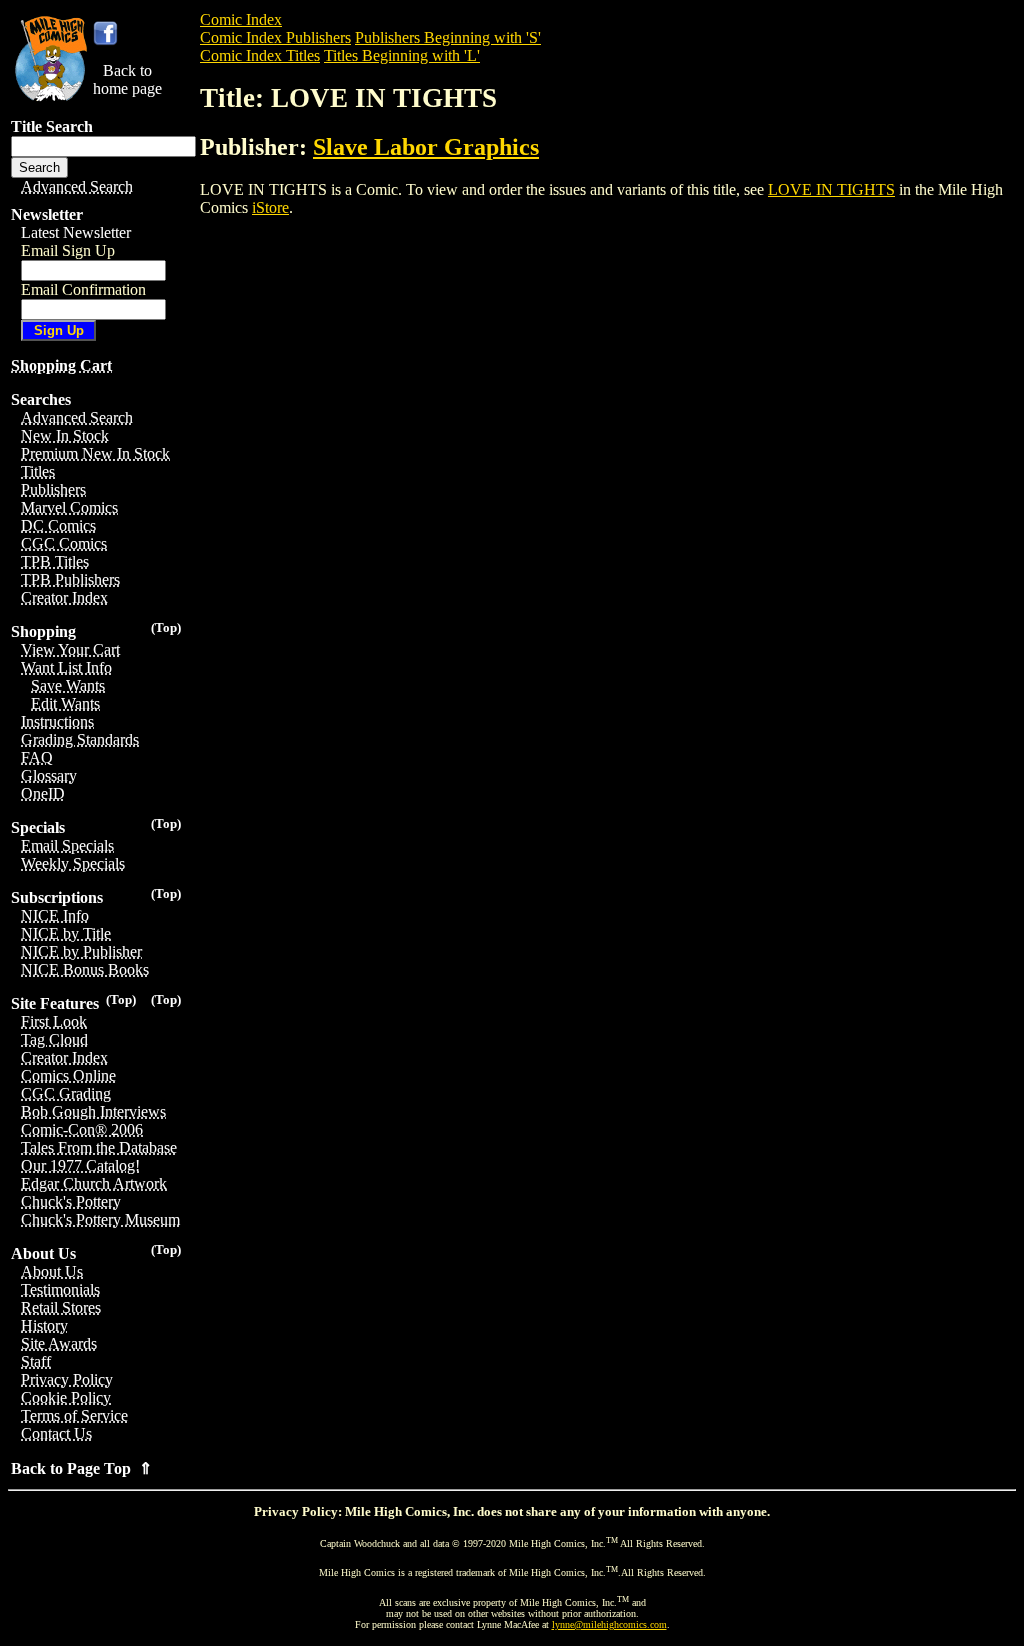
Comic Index (241, 19)
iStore (270, 207)
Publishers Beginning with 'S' (448, 37)
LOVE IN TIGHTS (831, 189)
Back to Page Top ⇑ (81, 1468)
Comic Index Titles (260, 55)
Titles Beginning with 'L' (402, 55)
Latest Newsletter (76, 232)
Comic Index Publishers (275, 37)
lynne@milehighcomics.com (609, 1624)
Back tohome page (127, 79)
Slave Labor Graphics (426, 147)
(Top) (166, 627)
